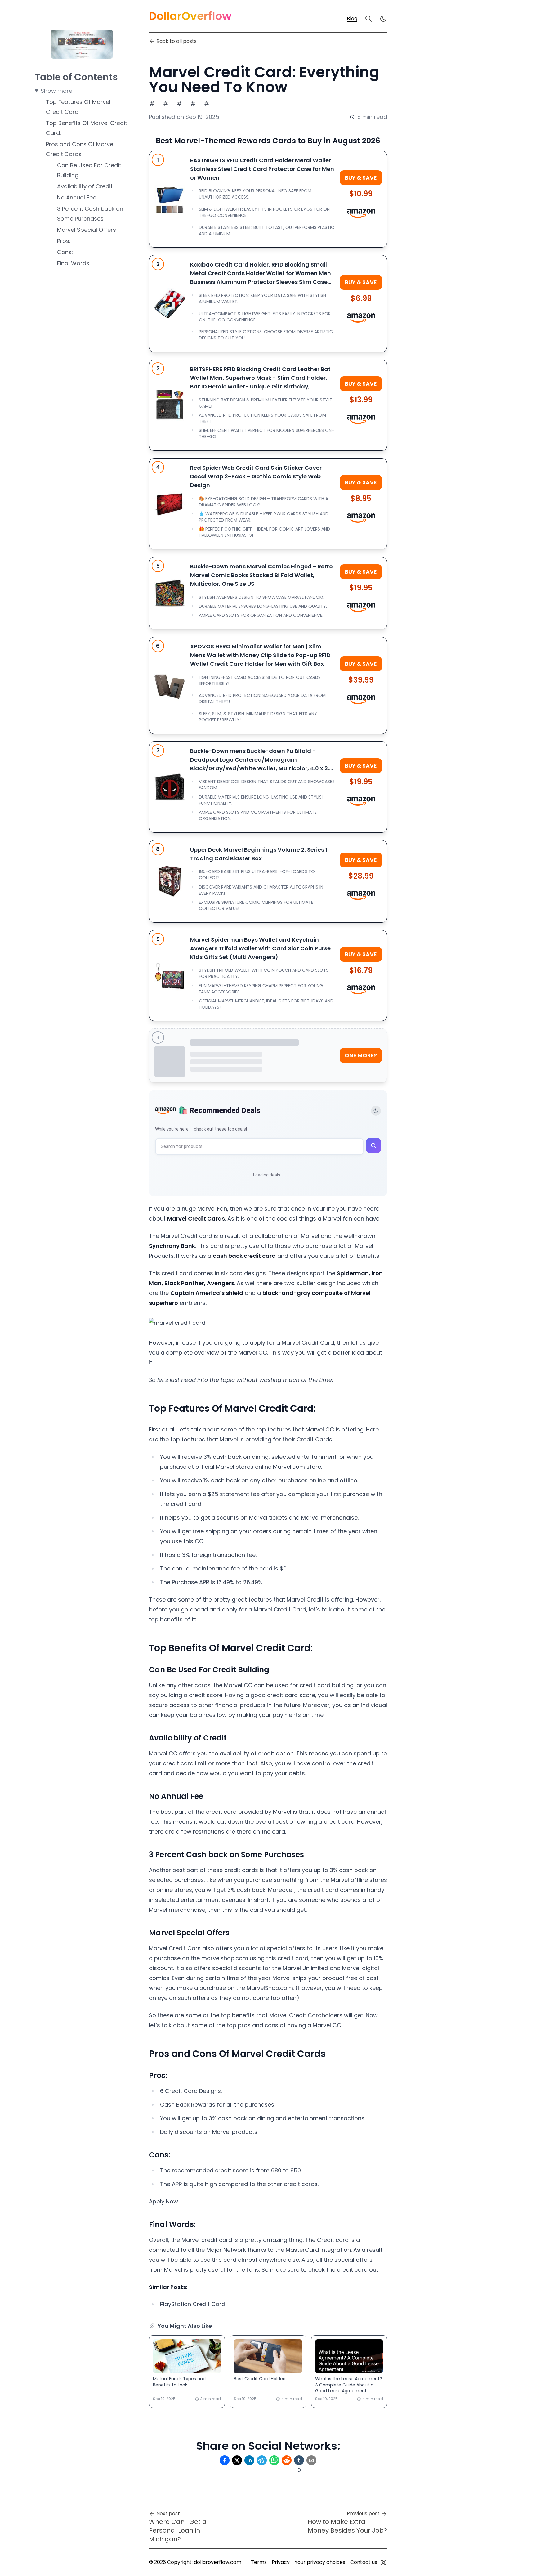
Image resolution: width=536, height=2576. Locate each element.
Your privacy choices (320, 2562)
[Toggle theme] (376, 1111)
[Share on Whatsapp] (274, 2460)
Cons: (65, 252)
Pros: (64, 241)
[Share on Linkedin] (249, 2460)
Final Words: (74, 263)
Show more (56, 91)
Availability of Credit (85, 186)
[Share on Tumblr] (299, 2460)
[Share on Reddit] (287, 2460)
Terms (259, 2562)
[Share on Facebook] (225, 2460)
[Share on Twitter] (237, 2460)
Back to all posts (176, 41)
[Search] (368, 19)
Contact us (364, 2562)
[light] (383, 19)
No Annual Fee (77, 197)
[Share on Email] (311, 2460)
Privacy (281, 2562)
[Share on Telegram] (262, 2460)
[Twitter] (383, 2562)
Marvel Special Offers (87, 230)
